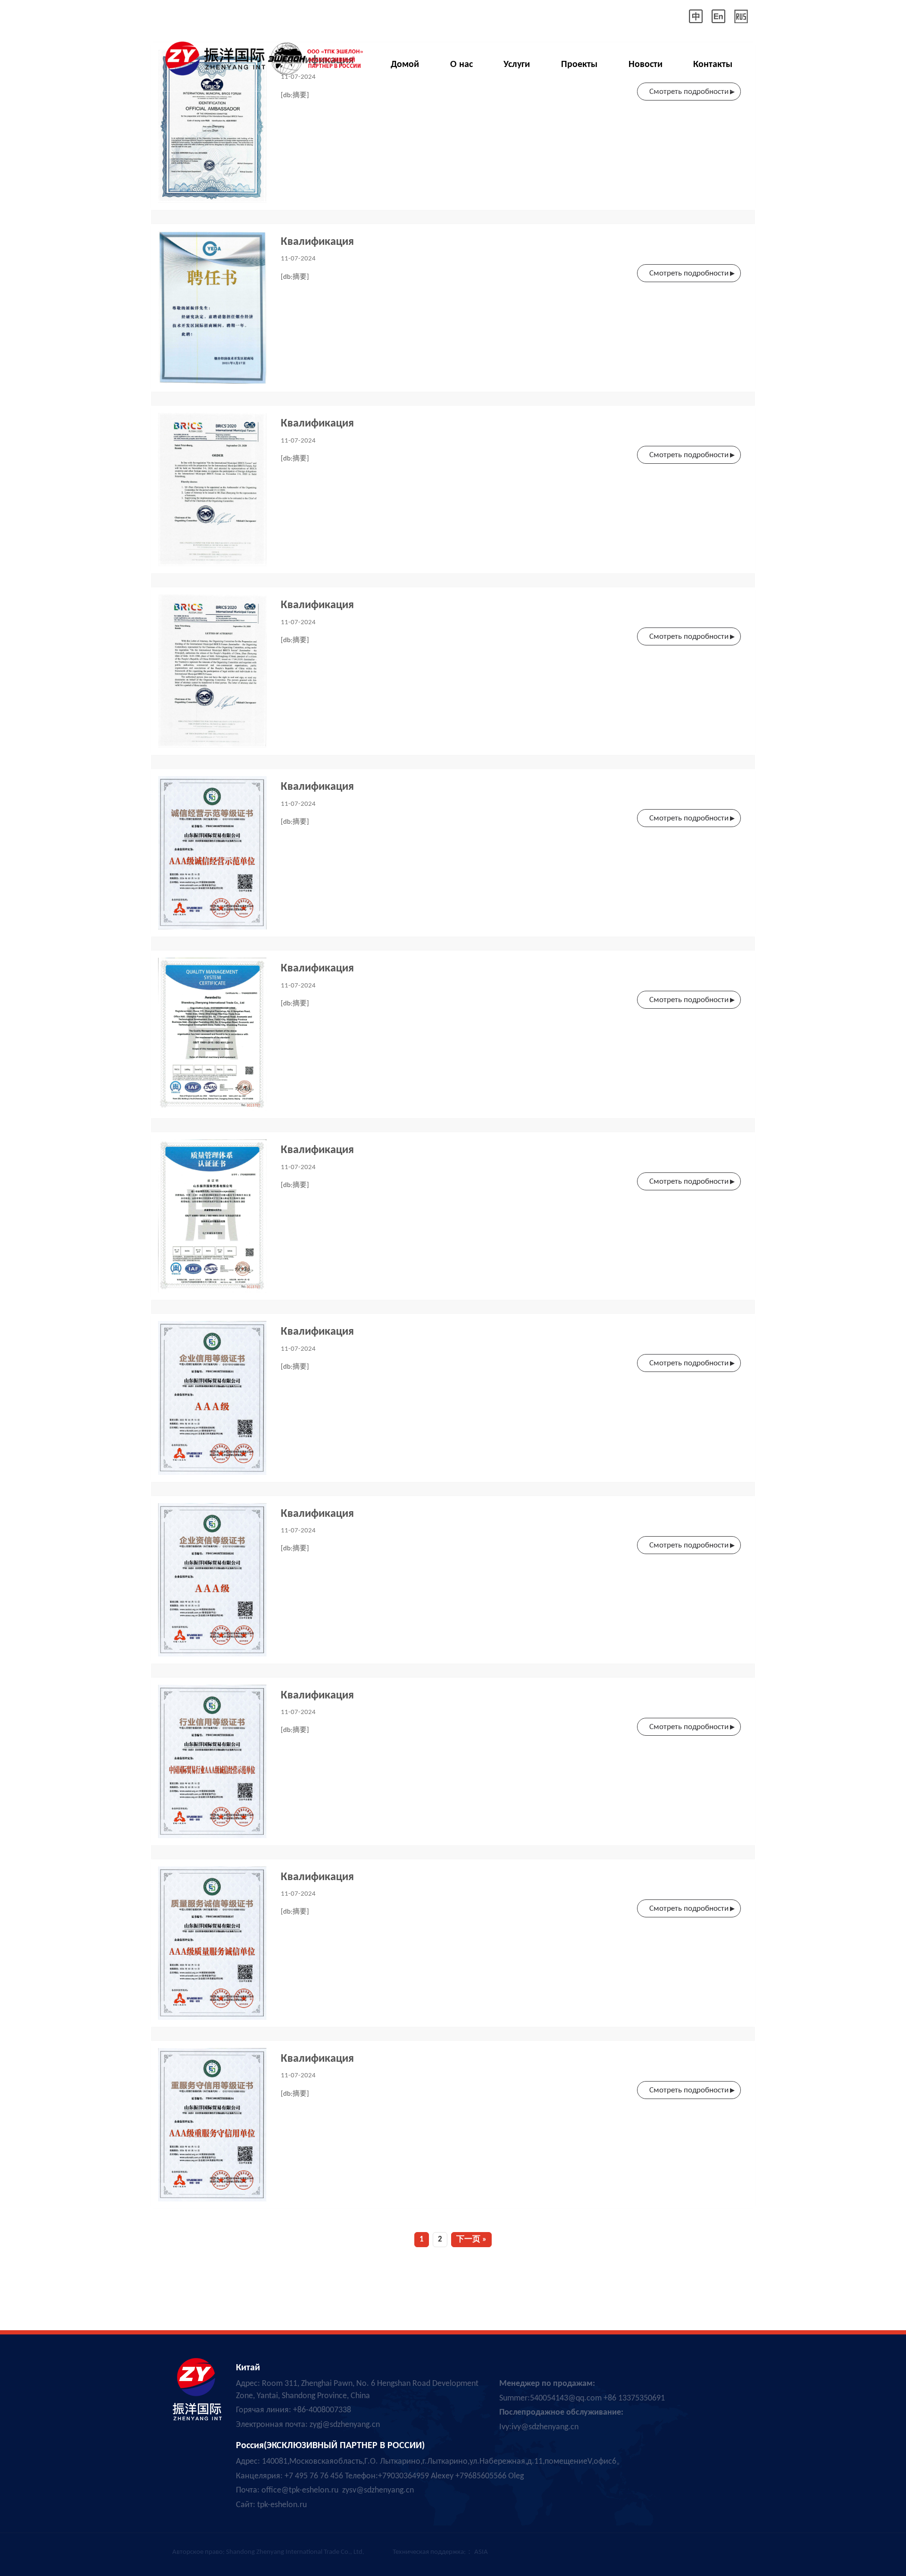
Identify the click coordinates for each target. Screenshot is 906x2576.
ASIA (481, 2552)
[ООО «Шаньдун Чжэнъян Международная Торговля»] (262, 55)
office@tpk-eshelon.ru (300, 2490)
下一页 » (471, 2239)
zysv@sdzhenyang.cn (378, 2490)
